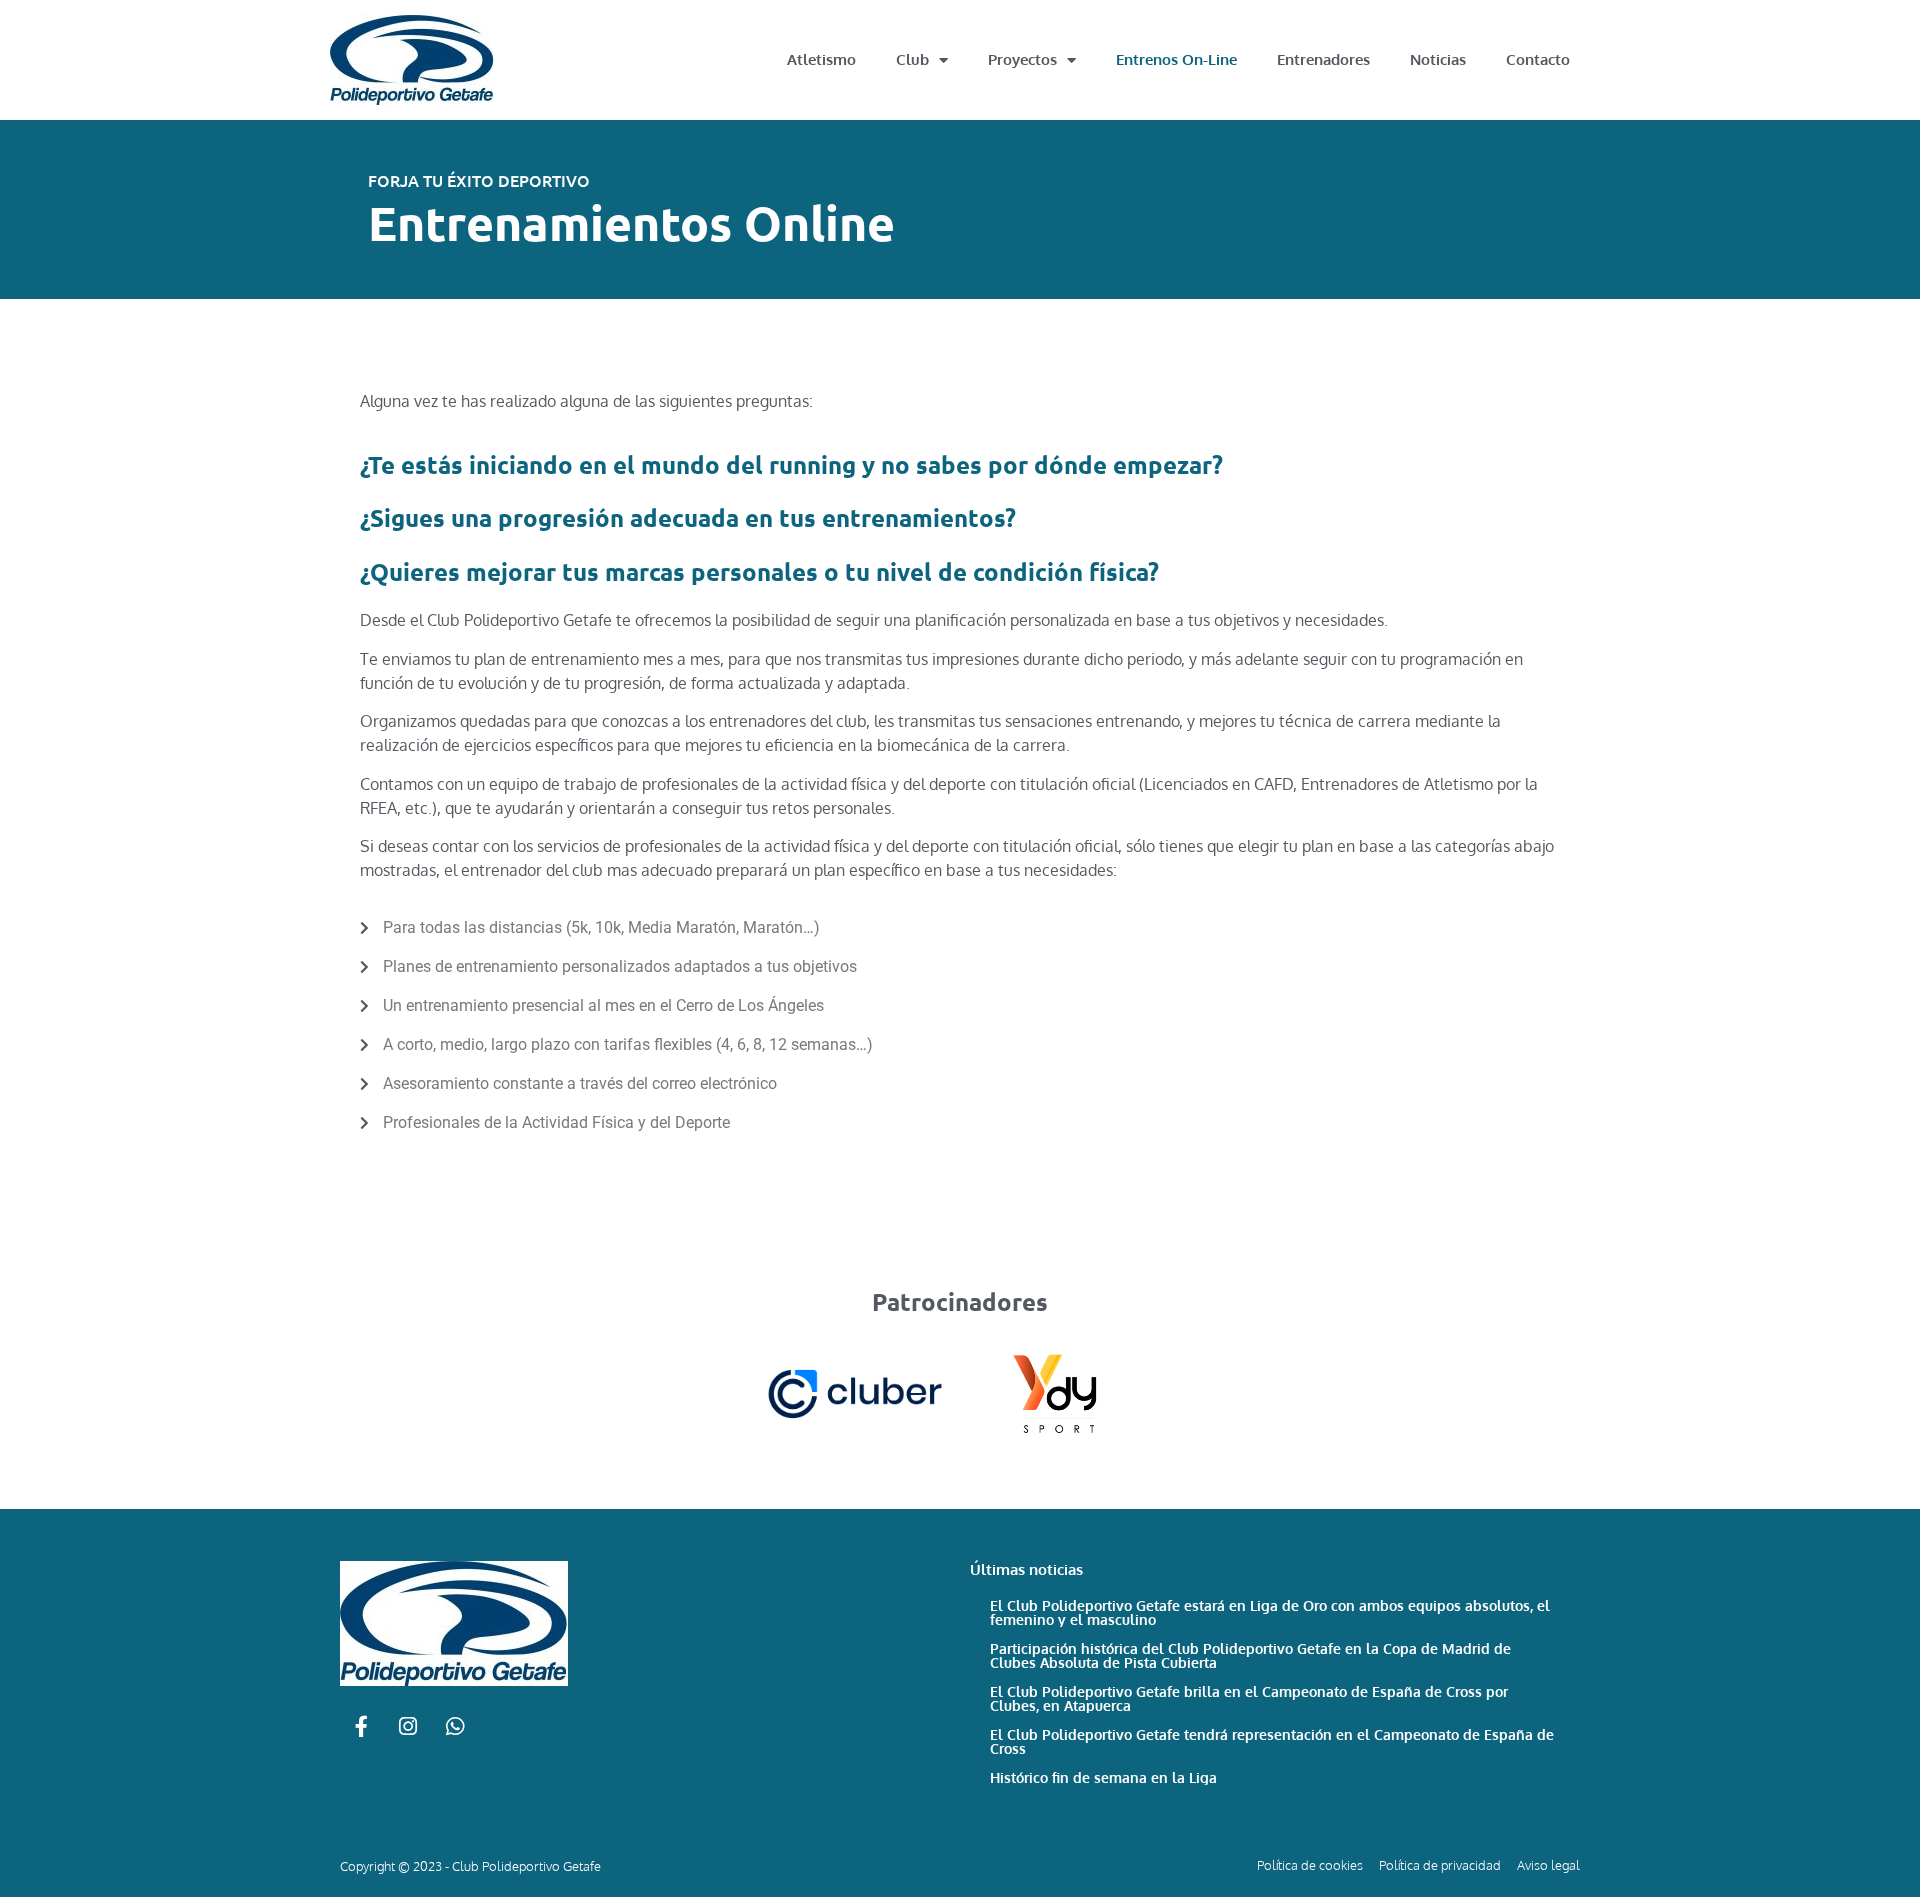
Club (912, 59)
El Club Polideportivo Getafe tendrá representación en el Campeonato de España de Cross (1272, 1741)
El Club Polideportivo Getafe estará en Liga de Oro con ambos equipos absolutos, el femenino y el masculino (1270, 1612)
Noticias (1438, 59)
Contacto (1538, 59)
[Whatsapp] (455, 1727)
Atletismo (821, 59)
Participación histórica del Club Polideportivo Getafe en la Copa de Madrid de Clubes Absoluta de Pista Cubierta (1250, 1655)
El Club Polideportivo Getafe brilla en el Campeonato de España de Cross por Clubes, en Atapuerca (1249, 1698)
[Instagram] (408, 1727)
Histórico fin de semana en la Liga (1103, 1777)
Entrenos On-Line (1176, 59)
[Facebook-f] (361, 1727)
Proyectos (1022, 59)
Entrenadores (1323, 59)
